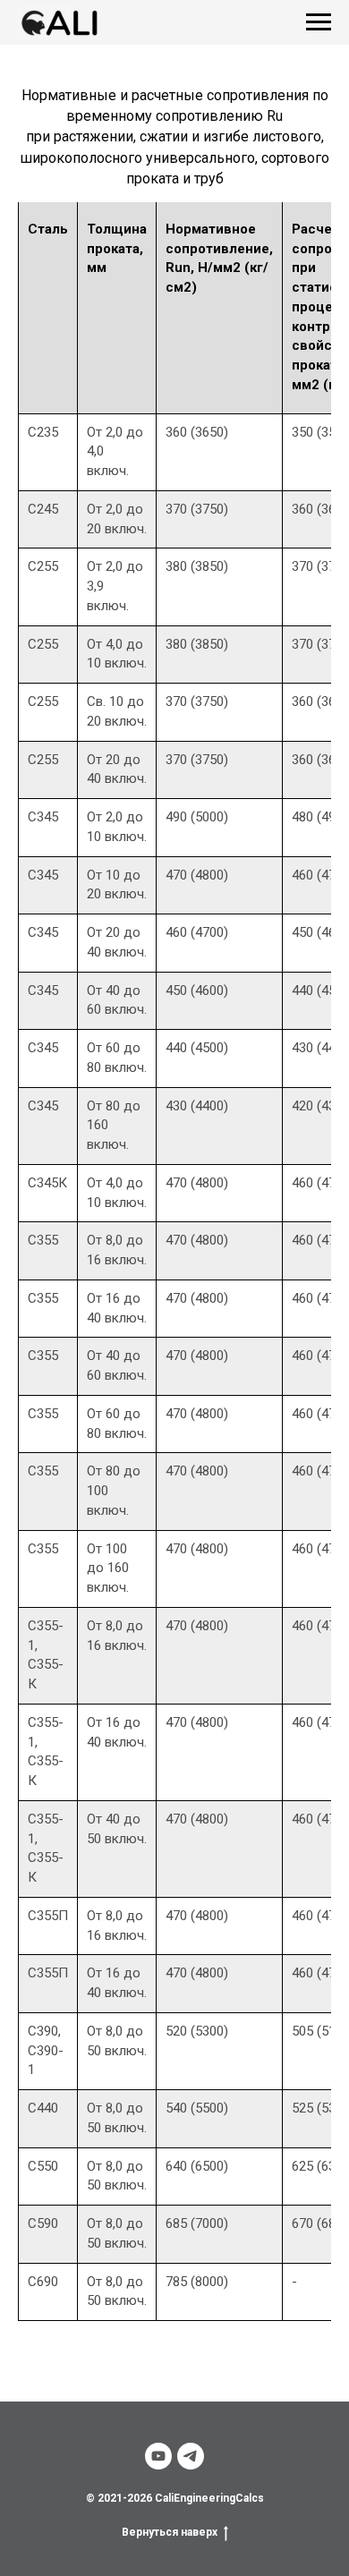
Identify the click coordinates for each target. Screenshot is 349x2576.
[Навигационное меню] (319, 22)
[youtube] (158, 2456)
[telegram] (191, 2456)
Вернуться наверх (170, 2532)
